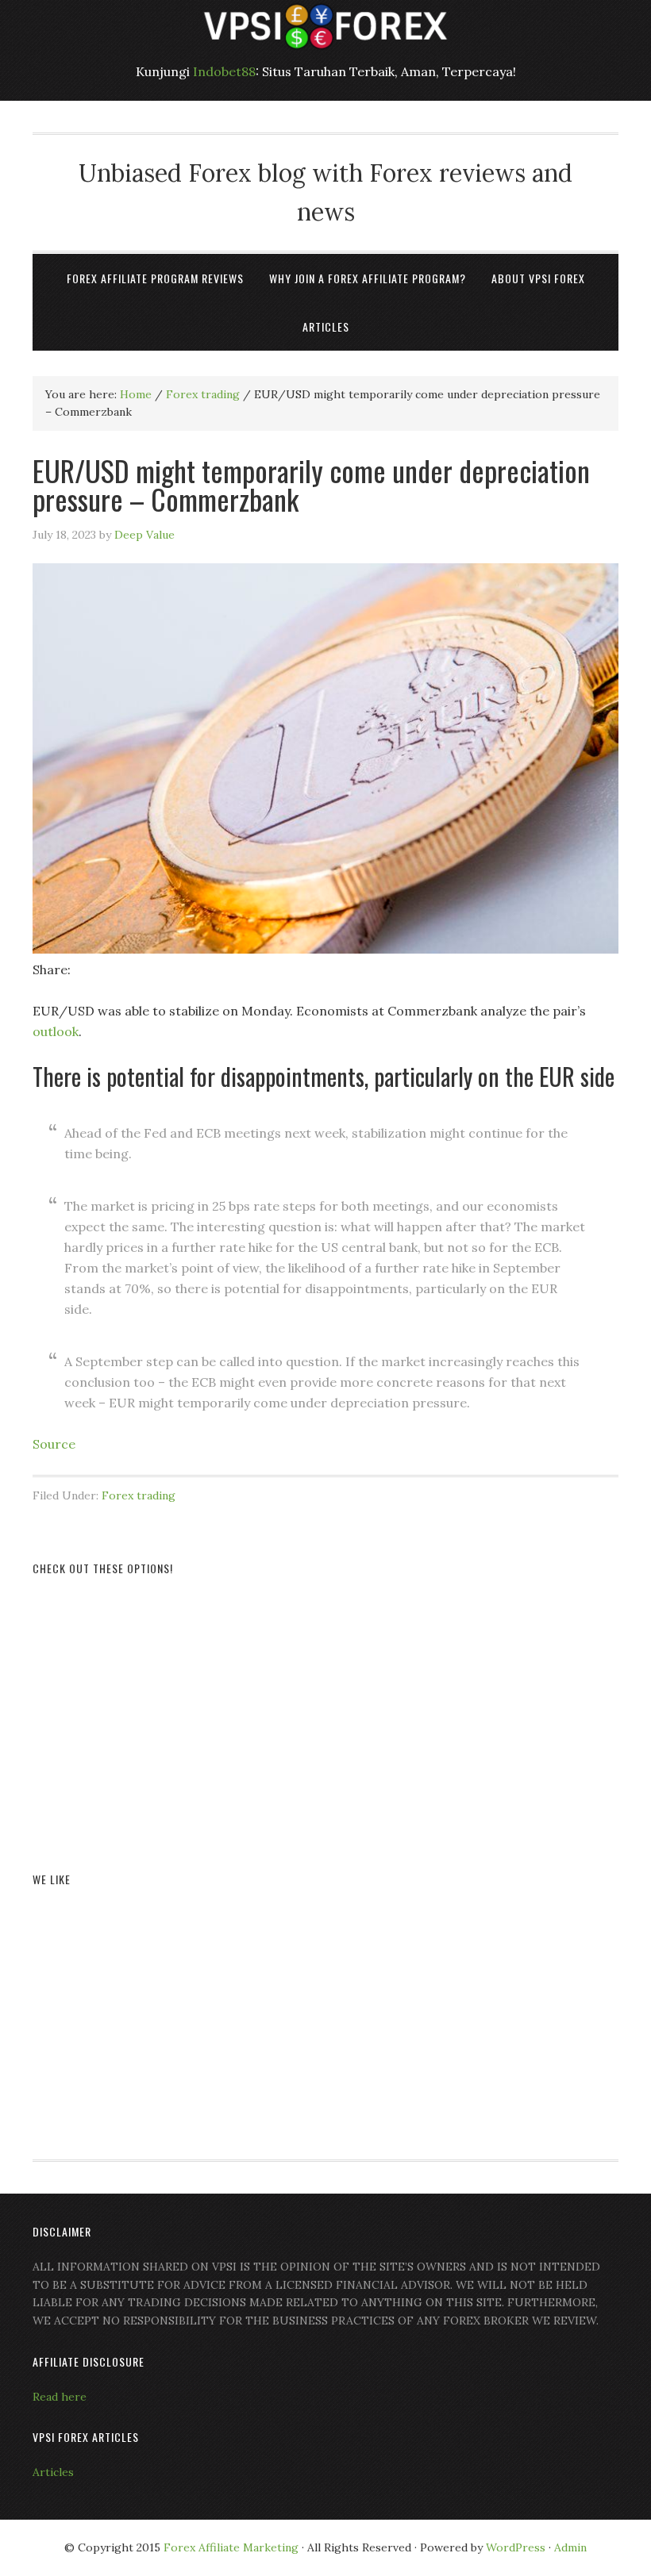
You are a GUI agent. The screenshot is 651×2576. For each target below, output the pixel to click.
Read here (60, 2397)
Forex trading (139, 1495)
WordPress (516, 2547)
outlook (56, 1031)
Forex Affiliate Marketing (231, 2547)
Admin (570, 2547)
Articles (53, 2472)
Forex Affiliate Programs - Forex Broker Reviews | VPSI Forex (325, 26)
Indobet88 (224, 71)
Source (54, 1444)
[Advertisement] (325, 1705)
